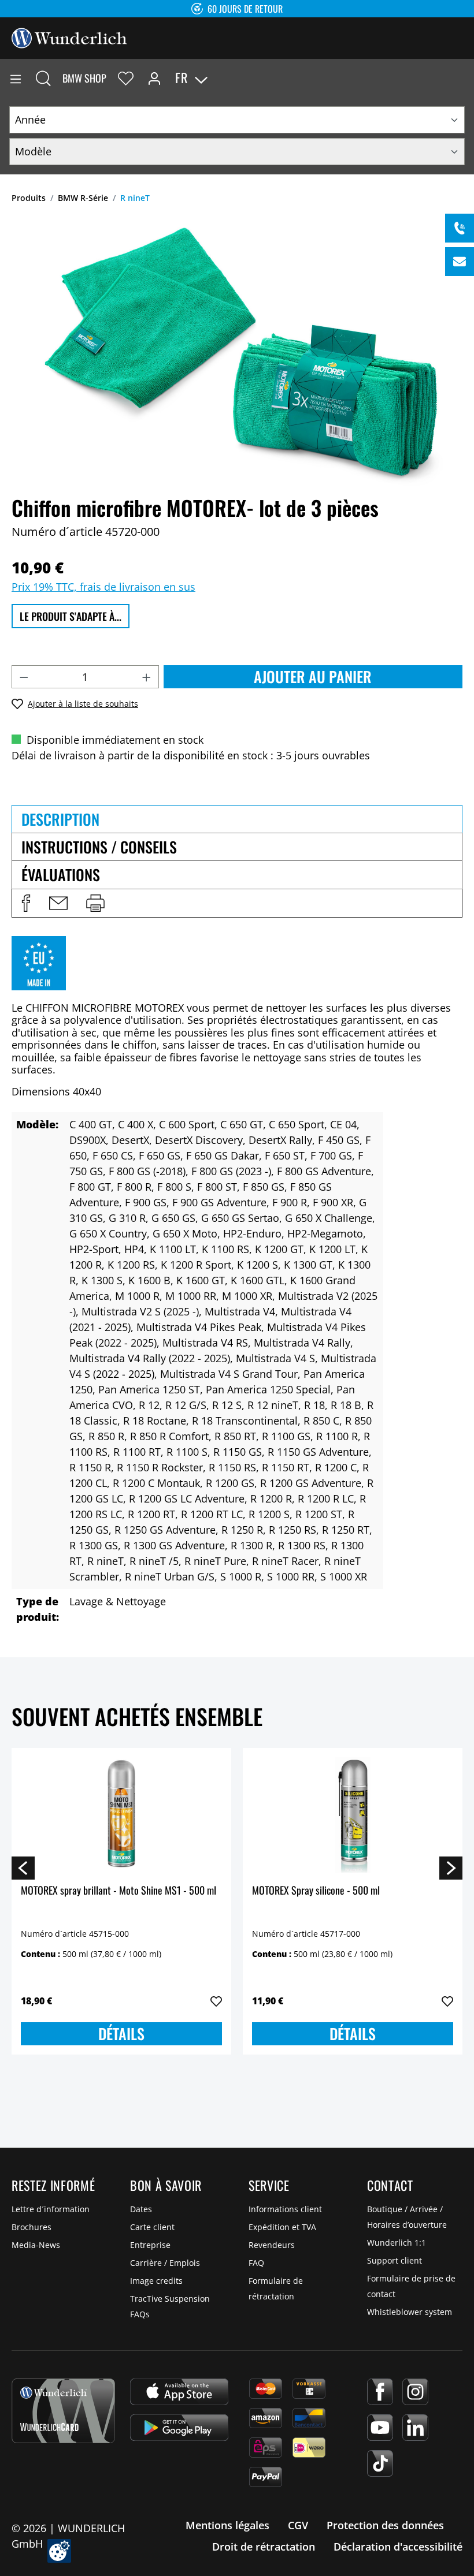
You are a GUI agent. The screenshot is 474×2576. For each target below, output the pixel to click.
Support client (395, 2260)
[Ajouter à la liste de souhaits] (216, 2001)
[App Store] (179, 2392)
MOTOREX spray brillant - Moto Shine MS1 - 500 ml (118, 1891)
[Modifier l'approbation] (59, 2551)
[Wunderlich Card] (63, 2411)
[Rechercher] (43, 78)
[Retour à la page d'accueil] (69, 37)
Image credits (156, 2281)
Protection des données (385, 2525)
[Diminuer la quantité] (24, 677)
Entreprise (150, 2245)
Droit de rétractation (264, 2547)
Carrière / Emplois (165, 2263)
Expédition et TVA (282, 2227)
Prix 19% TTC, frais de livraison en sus (103, 587)
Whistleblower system (410, 2312)
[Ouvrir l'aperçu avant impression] (95, 903)
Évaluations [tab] (61, 875)
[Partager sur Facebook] (26, 903)
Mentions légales (227, 2525)
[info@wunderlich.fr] (460, 262)
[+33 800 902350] (460, 228)
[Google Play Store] (179, 2428)
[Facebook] (380, 2392)
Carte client (152, 2227)
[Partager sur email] (58, 903)
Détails (121, 2033)
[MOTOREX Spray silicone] (353, 1815)
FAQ (256, 2263)
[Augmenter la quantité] (147, 677)
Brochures (32, 2227)
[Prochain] (451, 1867)
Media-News (36, 2245)
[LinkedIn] (415, 2428)
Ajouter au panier (313, 676)
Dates (141, 2209)
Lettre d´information (51, 2209)
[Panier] (465, 78)
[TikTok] (380, 2463)
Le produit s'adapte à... (71, 616)
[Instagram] (415, 2392)
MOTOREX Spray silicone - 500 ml (316, 1891)
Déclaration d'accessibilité (398, 2547)
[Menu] (16, 78)
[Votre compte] (154, 78)
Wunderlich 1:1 (397, 2243)
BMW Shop (84, 78)
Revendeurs (272, 2245)
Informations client (285, 2209)
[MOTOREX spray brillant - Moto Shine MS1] (121, 1815)
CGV (298, 2525)
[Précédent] (23, 1867)
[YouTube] (380, 2428)
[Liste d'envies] (126, 78)
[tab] (237, 819)
